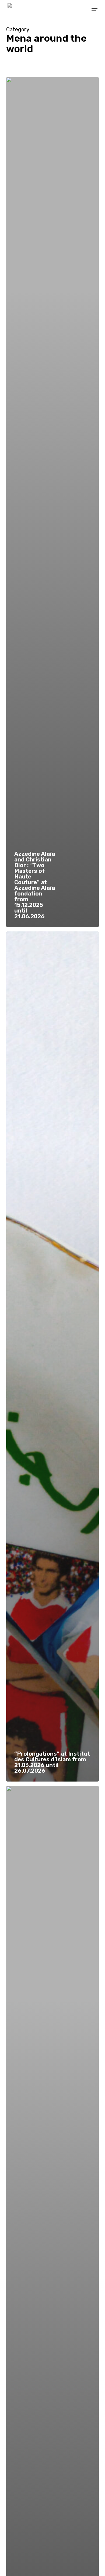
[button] (94, 9)
